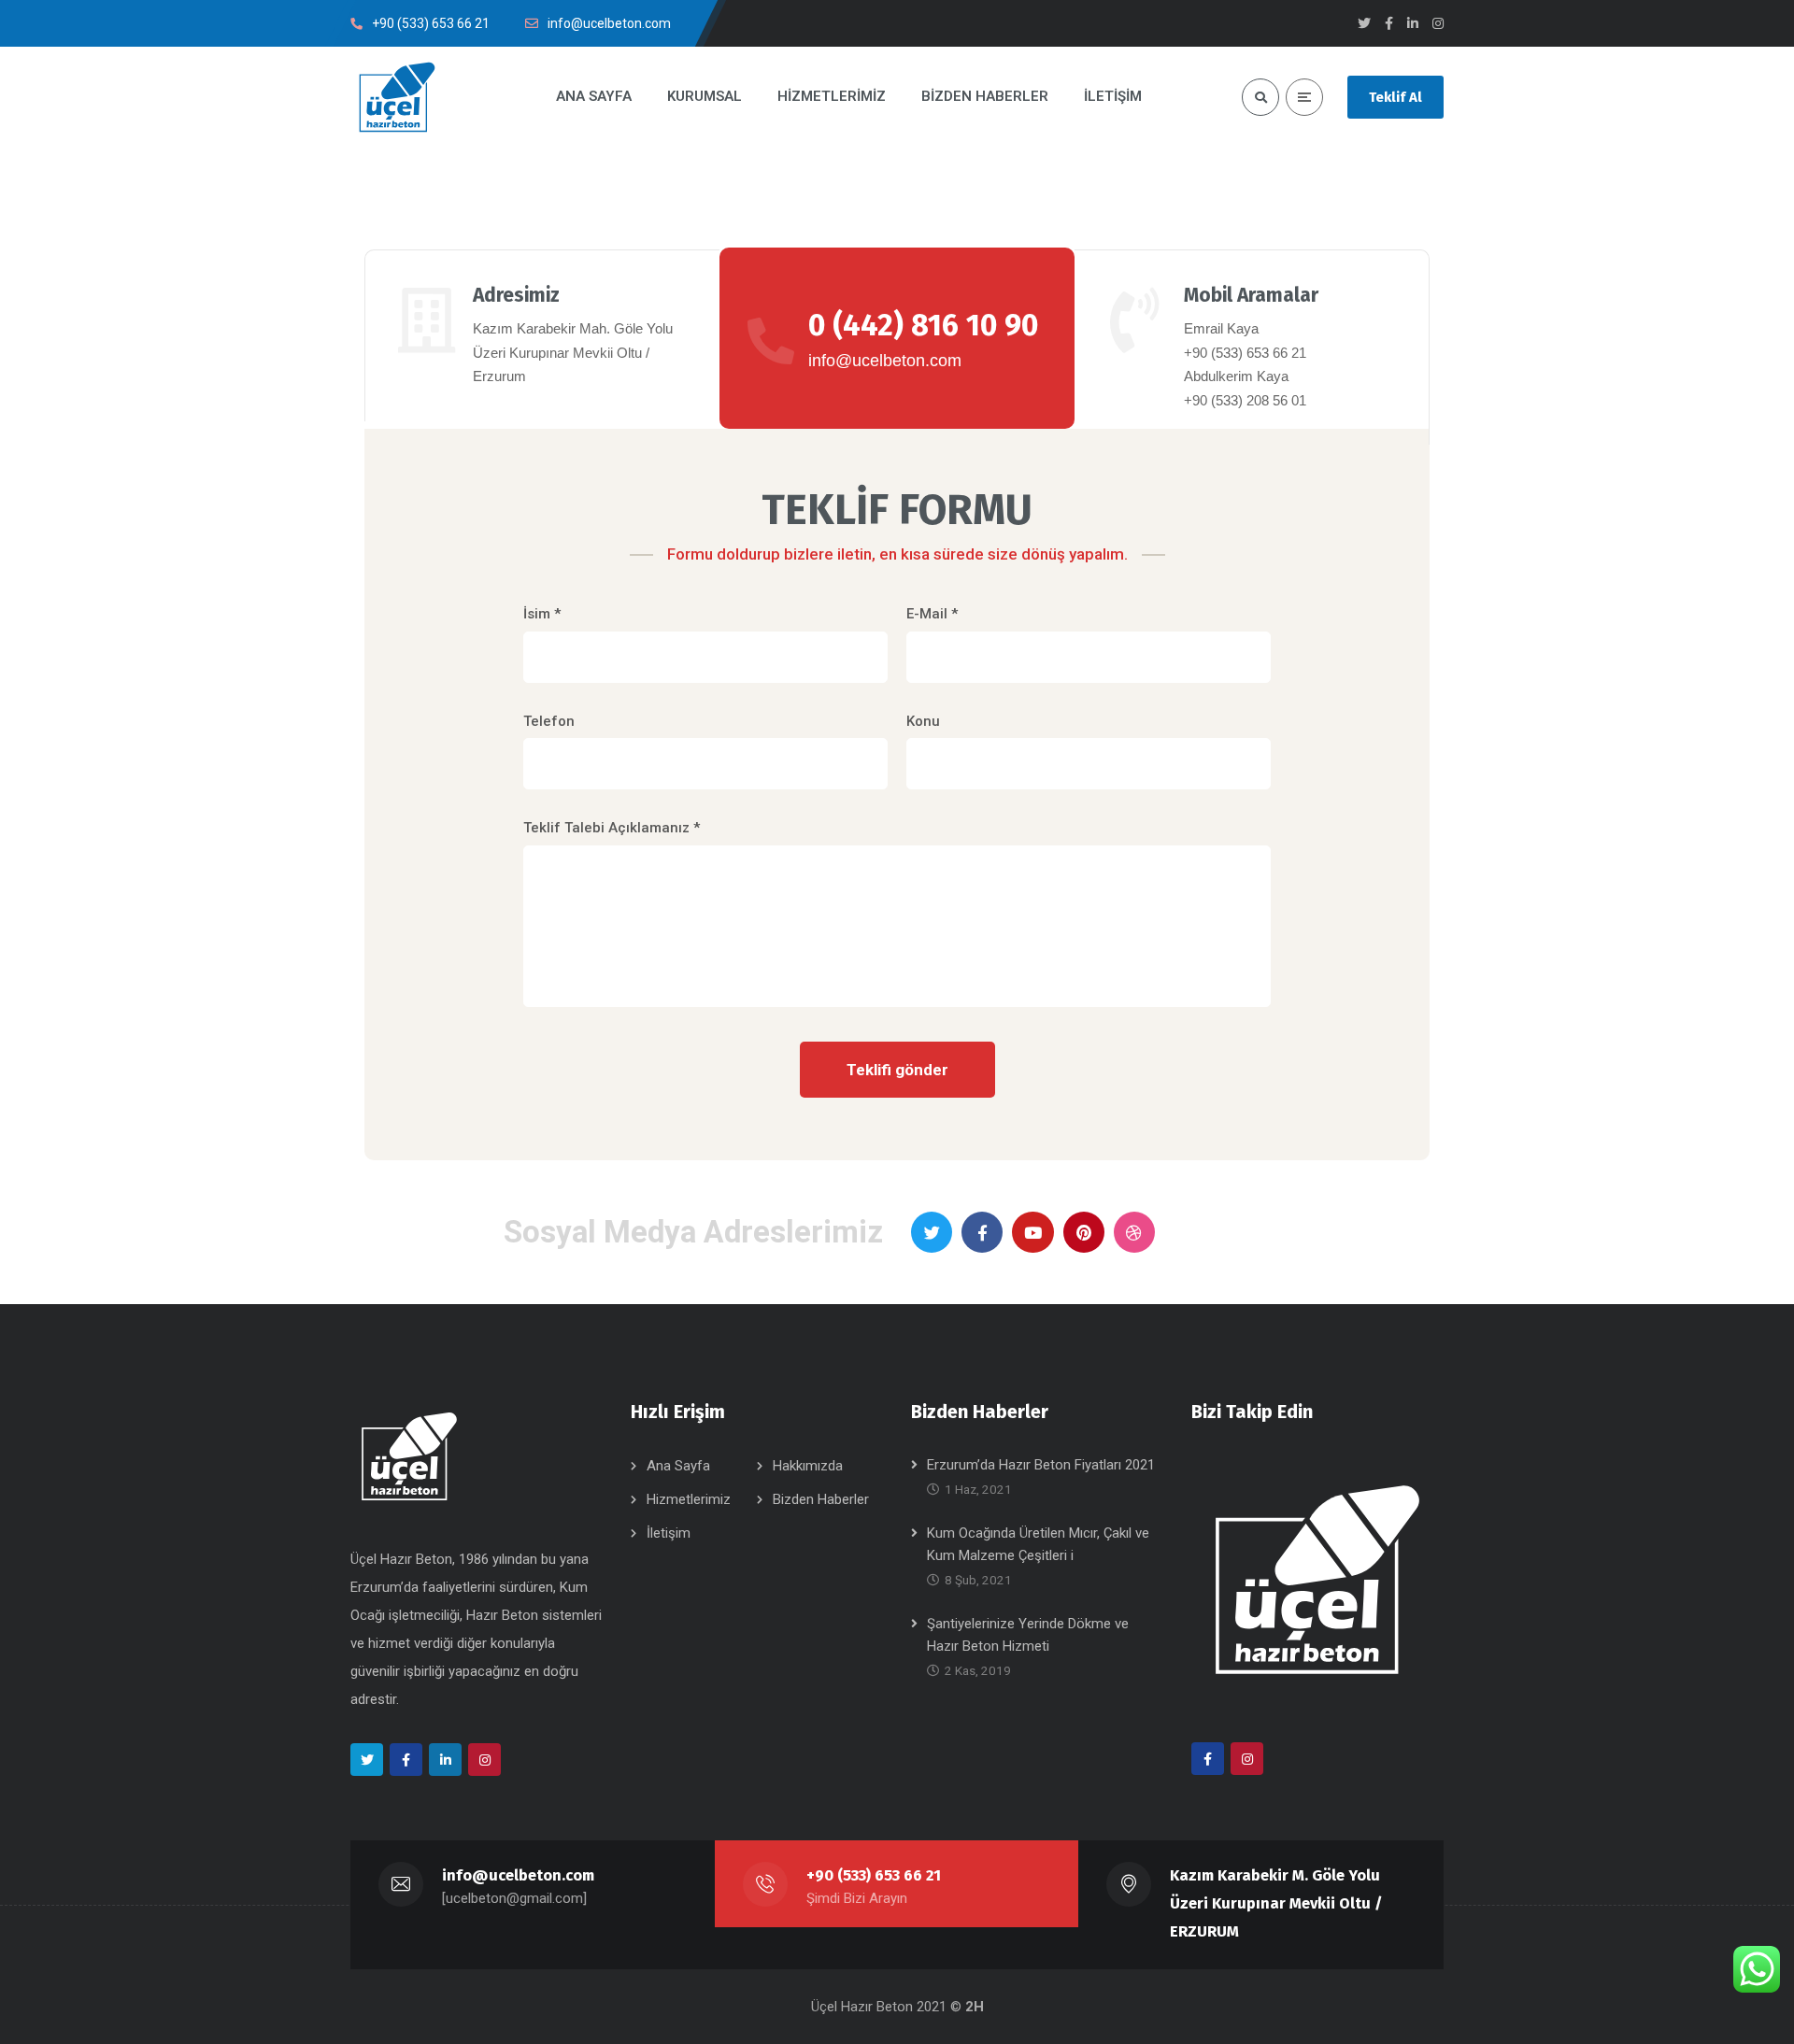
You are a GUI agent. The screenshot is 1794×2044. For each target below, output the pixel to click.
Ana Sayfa (678, 1466)
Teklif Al (1395, 97)
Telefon (549, 721)
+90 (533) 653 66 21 (874, 1875)
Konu (923, 721)
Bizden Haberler (821, 1499)
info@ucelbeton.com (518, 1875)
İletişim (669, 1533)
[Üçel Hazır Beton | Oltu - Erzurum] (397, 97)
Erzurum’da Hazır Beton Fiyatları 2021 (1041, 1465)
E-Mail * (932, 614)
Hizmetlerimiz (689, 1499)
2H (975, 2007)
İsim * (542, 614)
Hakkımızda (808, 1466)
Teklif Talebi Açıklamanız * (612, 828)
